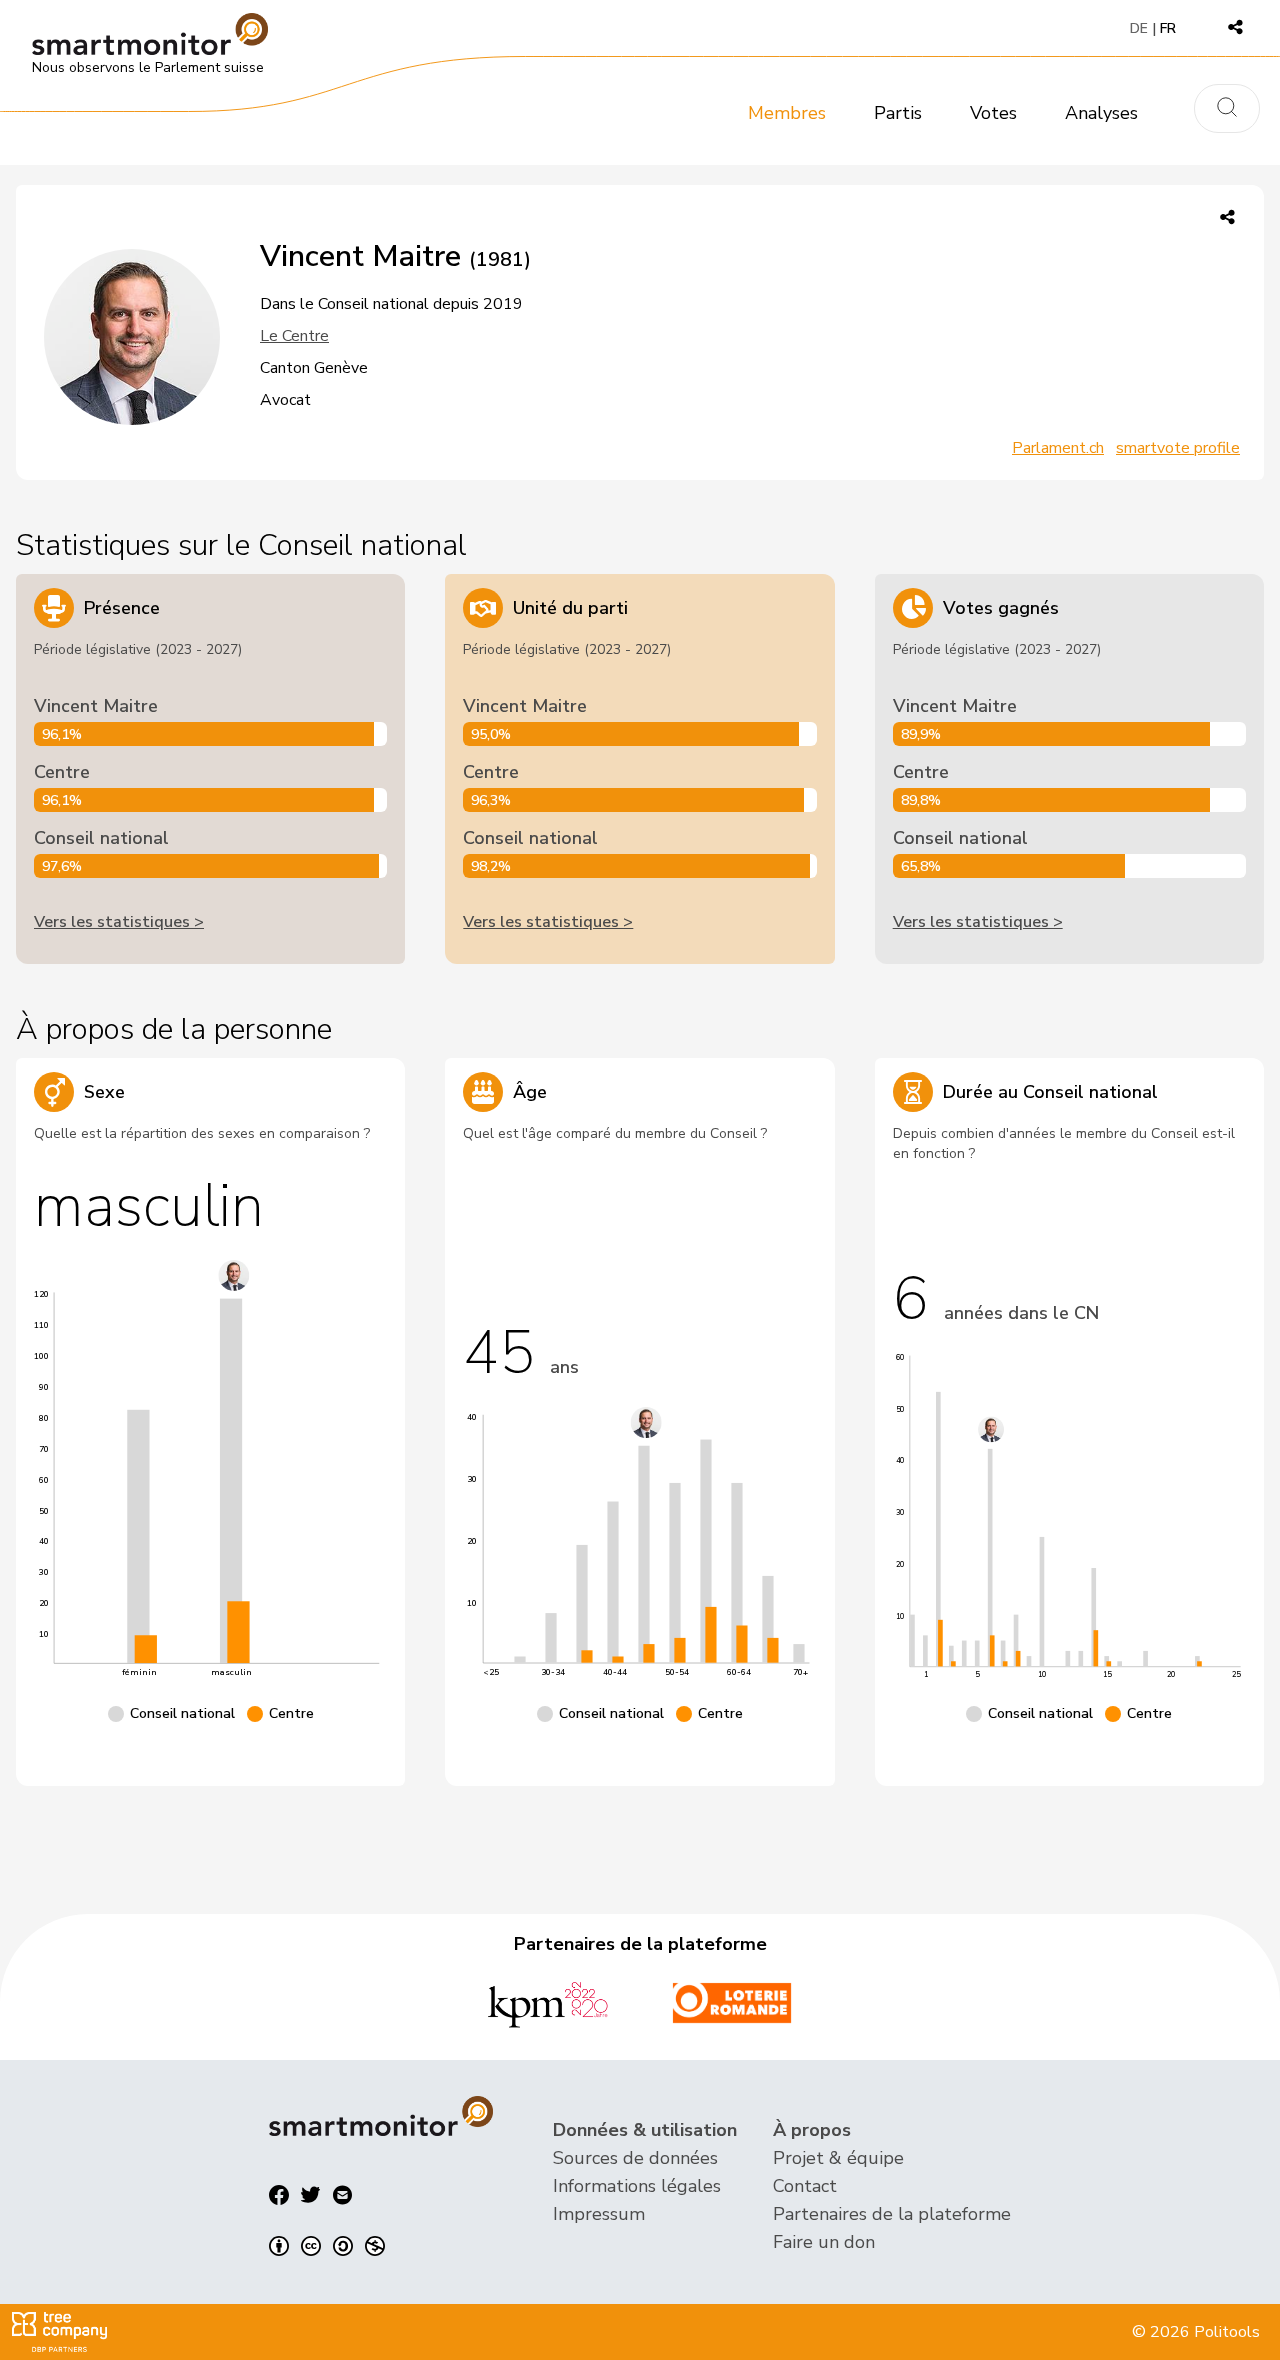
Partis (898, 113)
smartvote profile (1178, 448)
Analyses (1101, 113)
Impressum (599, 2214)
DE (1139, 28)
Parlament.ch (1058, 448)
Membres (787, 113)
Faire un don (824, 2242)
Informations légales (637, 2186)
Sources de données (635, 2158)
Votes (993, 113)
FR (1168, 28)
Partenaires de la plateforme (892, 2214)
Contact (805, 2186)
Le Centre (294, 336)
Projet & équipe (838, 2158)
